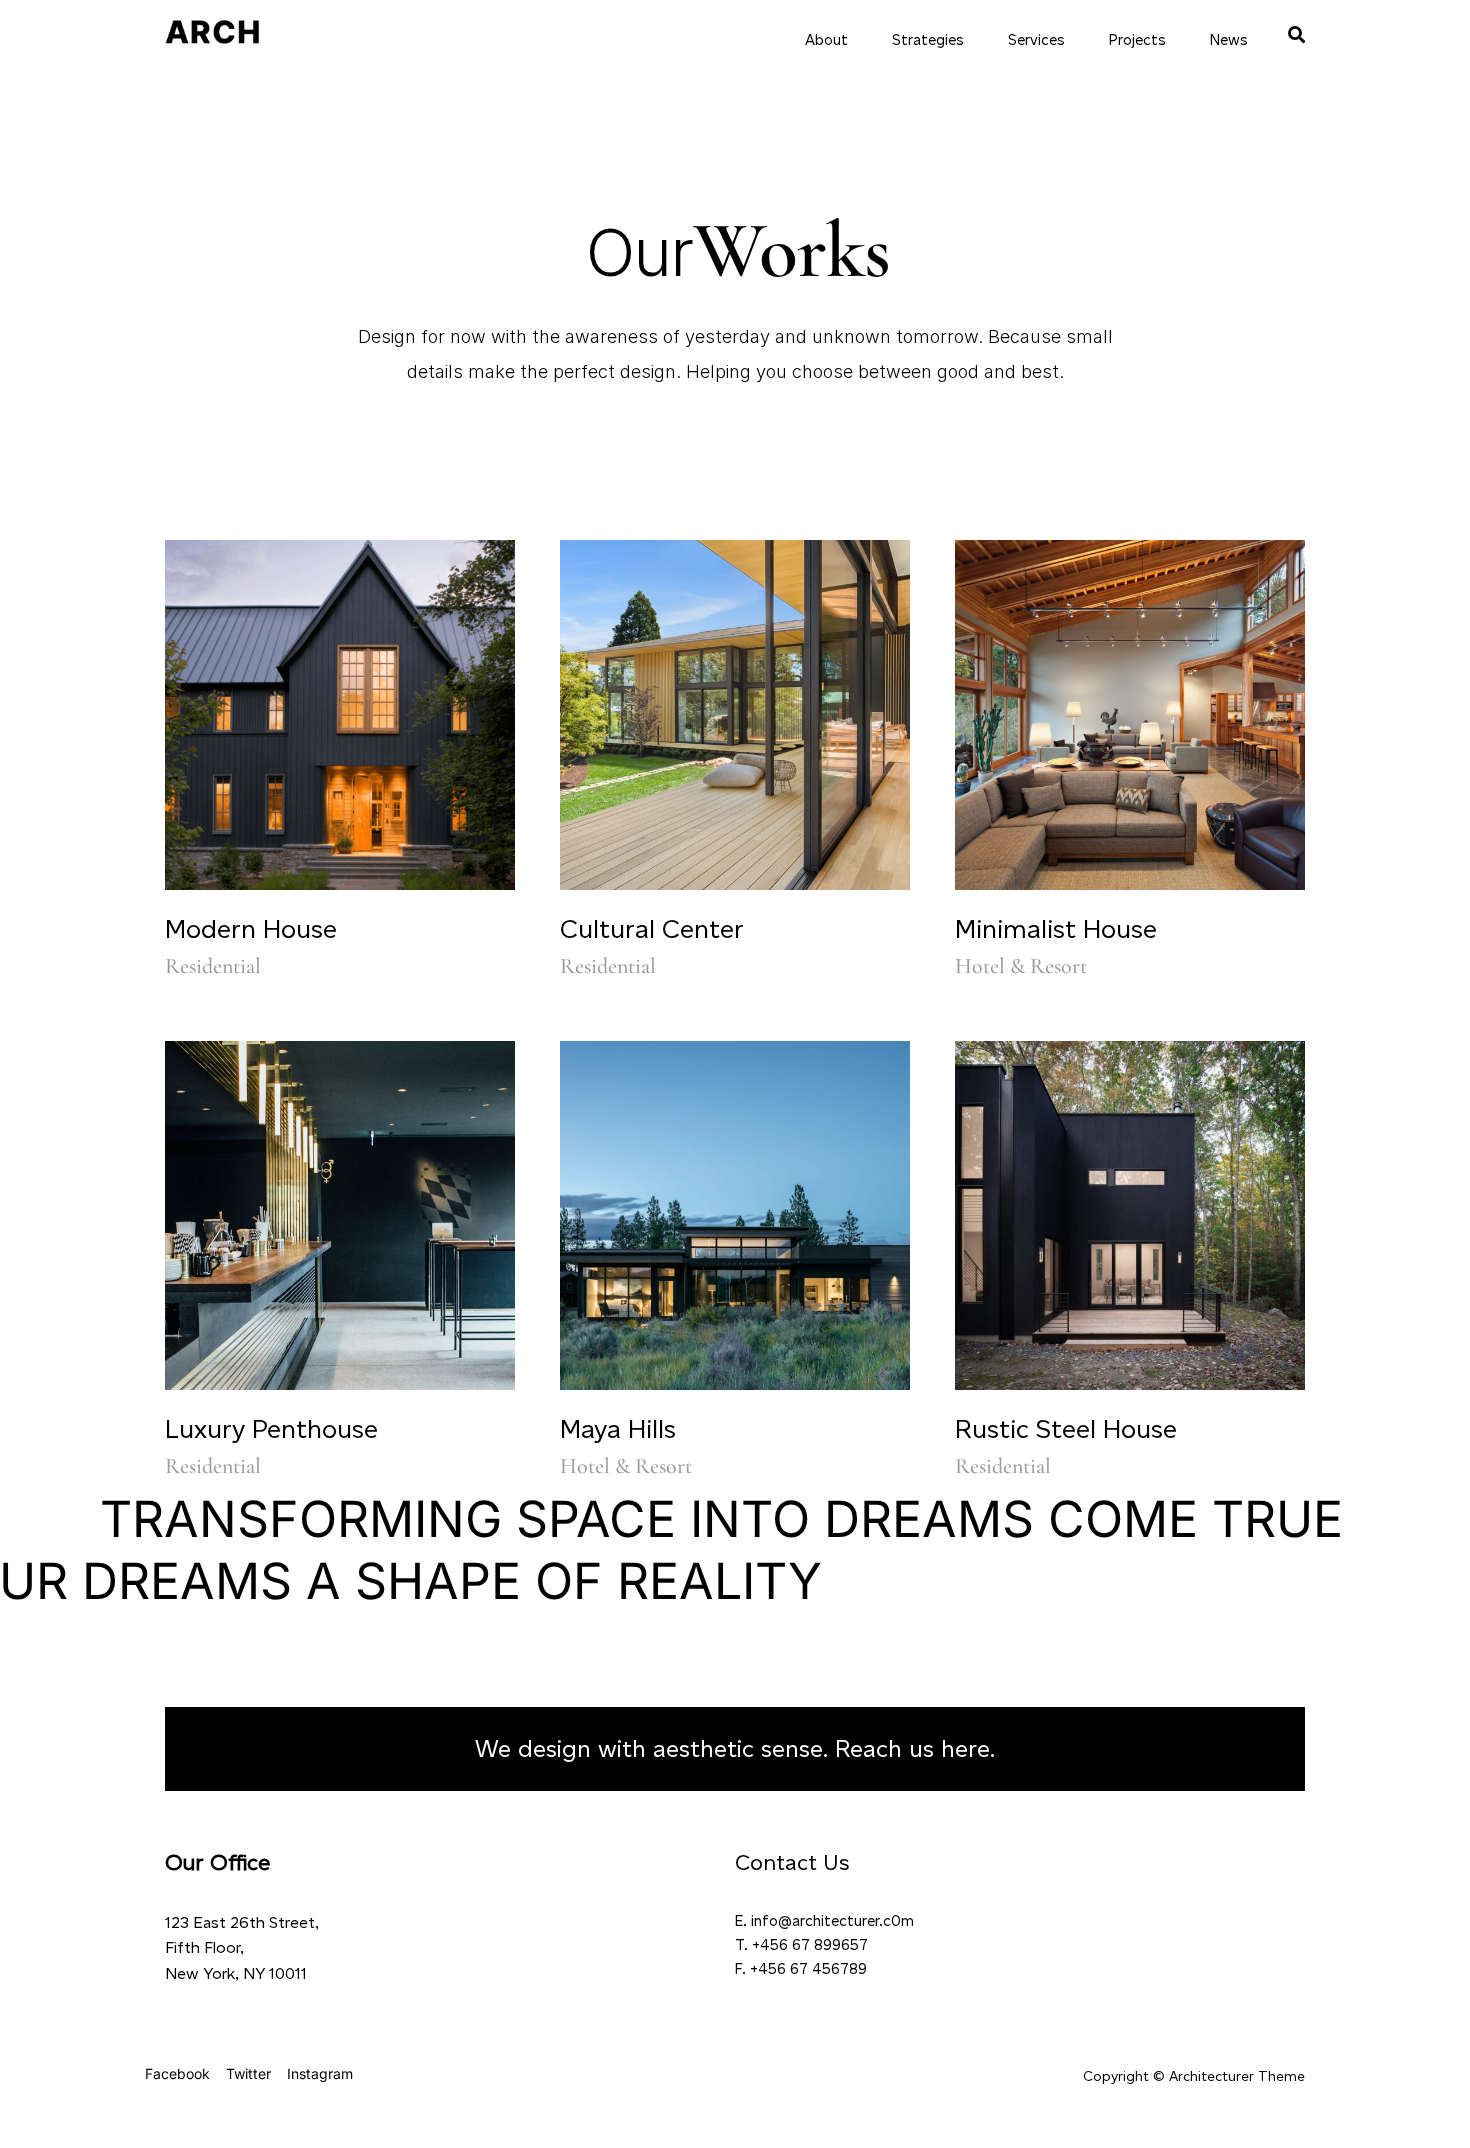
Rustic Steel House (1066, 1429)
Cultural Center (652, 929)
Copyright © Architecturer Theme (1194, 2076)
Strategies (928, 40)
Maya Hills (618, 1429)
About (826, 40)
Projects (1137, 40)
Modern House (251, 929)
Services (1036, 40)
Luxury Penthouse (271, 1429)
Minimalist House (1056, 929)
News (1229, 40)
